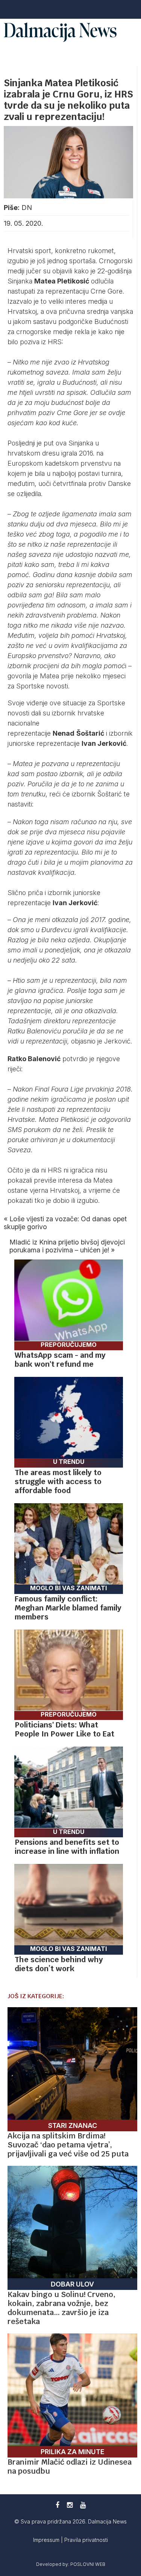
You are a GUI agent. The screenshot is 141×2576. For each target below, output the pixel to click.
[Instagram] (70, 2505)
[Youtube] (83, 2505)
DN (27, 208)
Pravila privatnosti (86, 2540)
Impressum (47, 2540)
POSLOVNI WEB (88, 2564)
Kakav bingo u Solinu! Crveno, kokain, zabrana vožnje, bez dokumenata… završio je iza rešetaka (61, 2308)
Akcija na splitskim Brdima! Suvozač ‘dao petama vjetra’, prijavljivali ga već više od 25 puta (68, 2145)
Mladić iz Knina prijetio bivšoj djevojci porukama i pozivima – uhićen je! (67, 1246)
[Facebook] (58, 2505)
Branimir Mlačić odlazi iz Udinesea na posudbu (70, 2467)
